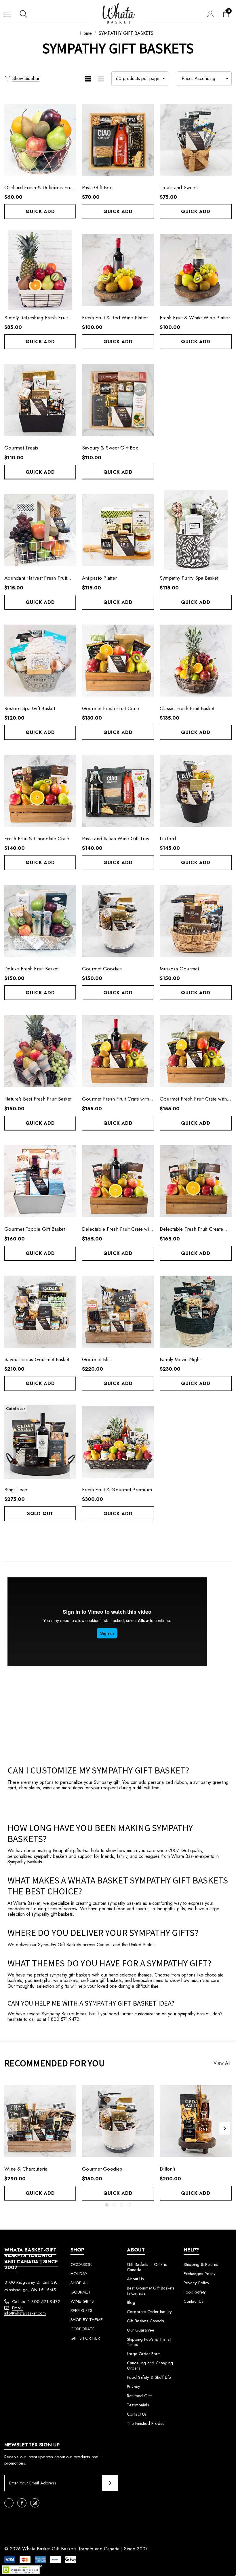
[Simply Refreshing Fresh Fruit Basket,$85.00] (40, 270)
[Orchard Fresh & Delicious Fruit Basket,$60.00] (40, 140)
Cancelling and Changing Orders (150, 2366)
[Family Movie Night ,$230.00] (196, 1312)
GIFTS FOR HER (85, 2338)
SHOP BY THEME (87, 2320)
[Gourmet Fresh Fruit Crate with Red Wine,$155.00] (118, 1051)
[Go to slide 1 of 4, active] (107, 2205)
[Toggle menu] (8, 14)
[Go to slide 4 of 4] (129, 2205)
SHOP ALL (80, 2283)
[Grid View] (88, 79)
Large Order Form (144, 2354)
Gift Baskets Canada (145, 2321)
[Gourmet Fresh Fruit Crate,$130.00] (118, 661)
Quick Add (40, 211)
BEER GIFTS (81, 2311)
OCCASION (81, 2264)
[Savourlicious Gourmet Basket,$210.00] (40, 1312)
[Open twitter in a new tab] (9, 2503)
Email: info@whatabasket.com (25, 2311)
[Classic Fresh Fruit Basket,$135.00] (196, 661)
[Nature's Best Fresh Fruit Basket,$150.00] (40, 1051)
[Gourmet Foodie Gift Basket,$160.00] (40, 1181)
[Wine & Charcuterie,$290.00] (40, 2121)
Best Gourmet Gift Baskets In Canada (151, 2291)
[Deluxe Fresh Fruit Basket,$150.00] (40, 921)
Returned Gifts (140, 2396)
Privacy (134, 2387)
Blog (131, 2302)
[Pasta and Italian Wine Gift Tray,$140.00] (118, 791)
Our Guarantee (141, 2330)
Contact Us (137, 2414)
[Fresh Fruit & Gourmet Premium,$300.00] (118, 1442)
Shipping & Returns (201, 2264)
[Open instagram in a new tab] (35, 2503)
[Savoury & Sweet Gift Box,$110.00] (118, 400)
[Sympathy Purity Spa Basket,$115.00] (196, 530)
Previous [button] (11, 2128)
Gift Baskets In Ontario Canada (147, 2267)
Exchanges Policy (200, 2274)
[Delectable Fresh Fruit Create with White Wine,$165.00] (196, 1181)
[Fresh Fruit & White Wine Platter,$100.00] (196, 270)
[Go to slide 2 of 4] (114, 2205)
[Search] (23, 14)
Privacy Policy (196, 2283)
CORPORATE (83, 2329)
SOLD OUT (40, 1514)
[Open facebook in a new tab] (22, 2503)
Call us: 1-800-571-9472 (36, 2302)
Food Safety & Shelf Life (149, 2377)
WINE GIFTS (82, 2301)
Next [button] (225, 2128)
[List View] (101, 79)
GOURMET (81, 2292)
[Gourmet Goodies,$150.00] (118, 921)
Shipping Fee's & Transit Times (149, 2342)
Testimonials (138, 2405)
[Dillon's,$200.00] (196, 2121)
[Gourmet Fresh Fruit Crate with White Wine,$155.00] (196, 1051)
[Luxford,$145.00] (196, 791)
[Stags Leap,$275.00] (40, 1442)
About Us (135, 2279)
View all (222, 2063)
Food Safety (195, 2292)
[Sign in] (211, 14)
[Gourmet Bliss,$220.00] (118, 1312)
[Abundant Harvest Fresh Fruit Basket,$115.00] (40, 530)
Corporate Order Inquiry (149, 2312)
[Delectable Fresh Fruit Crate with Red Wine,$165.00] (118, 1181)
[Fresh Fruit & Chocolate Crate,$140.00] (40, 791)
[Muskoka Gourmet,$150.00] (196, 921)
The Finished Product (146, 2423)
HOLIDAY (79, 2274)
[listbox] (204, 79)
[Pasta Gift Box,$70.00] (118, 140)
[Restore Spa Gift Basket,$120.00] (40, 661)
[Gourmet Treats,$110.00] (40, 400)
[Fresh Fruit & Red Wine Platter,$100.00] (118, 270)
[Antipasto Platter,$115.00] (118, 530)
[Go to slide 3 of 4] (122, 2205)
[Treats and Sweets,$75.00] (196, 140)
